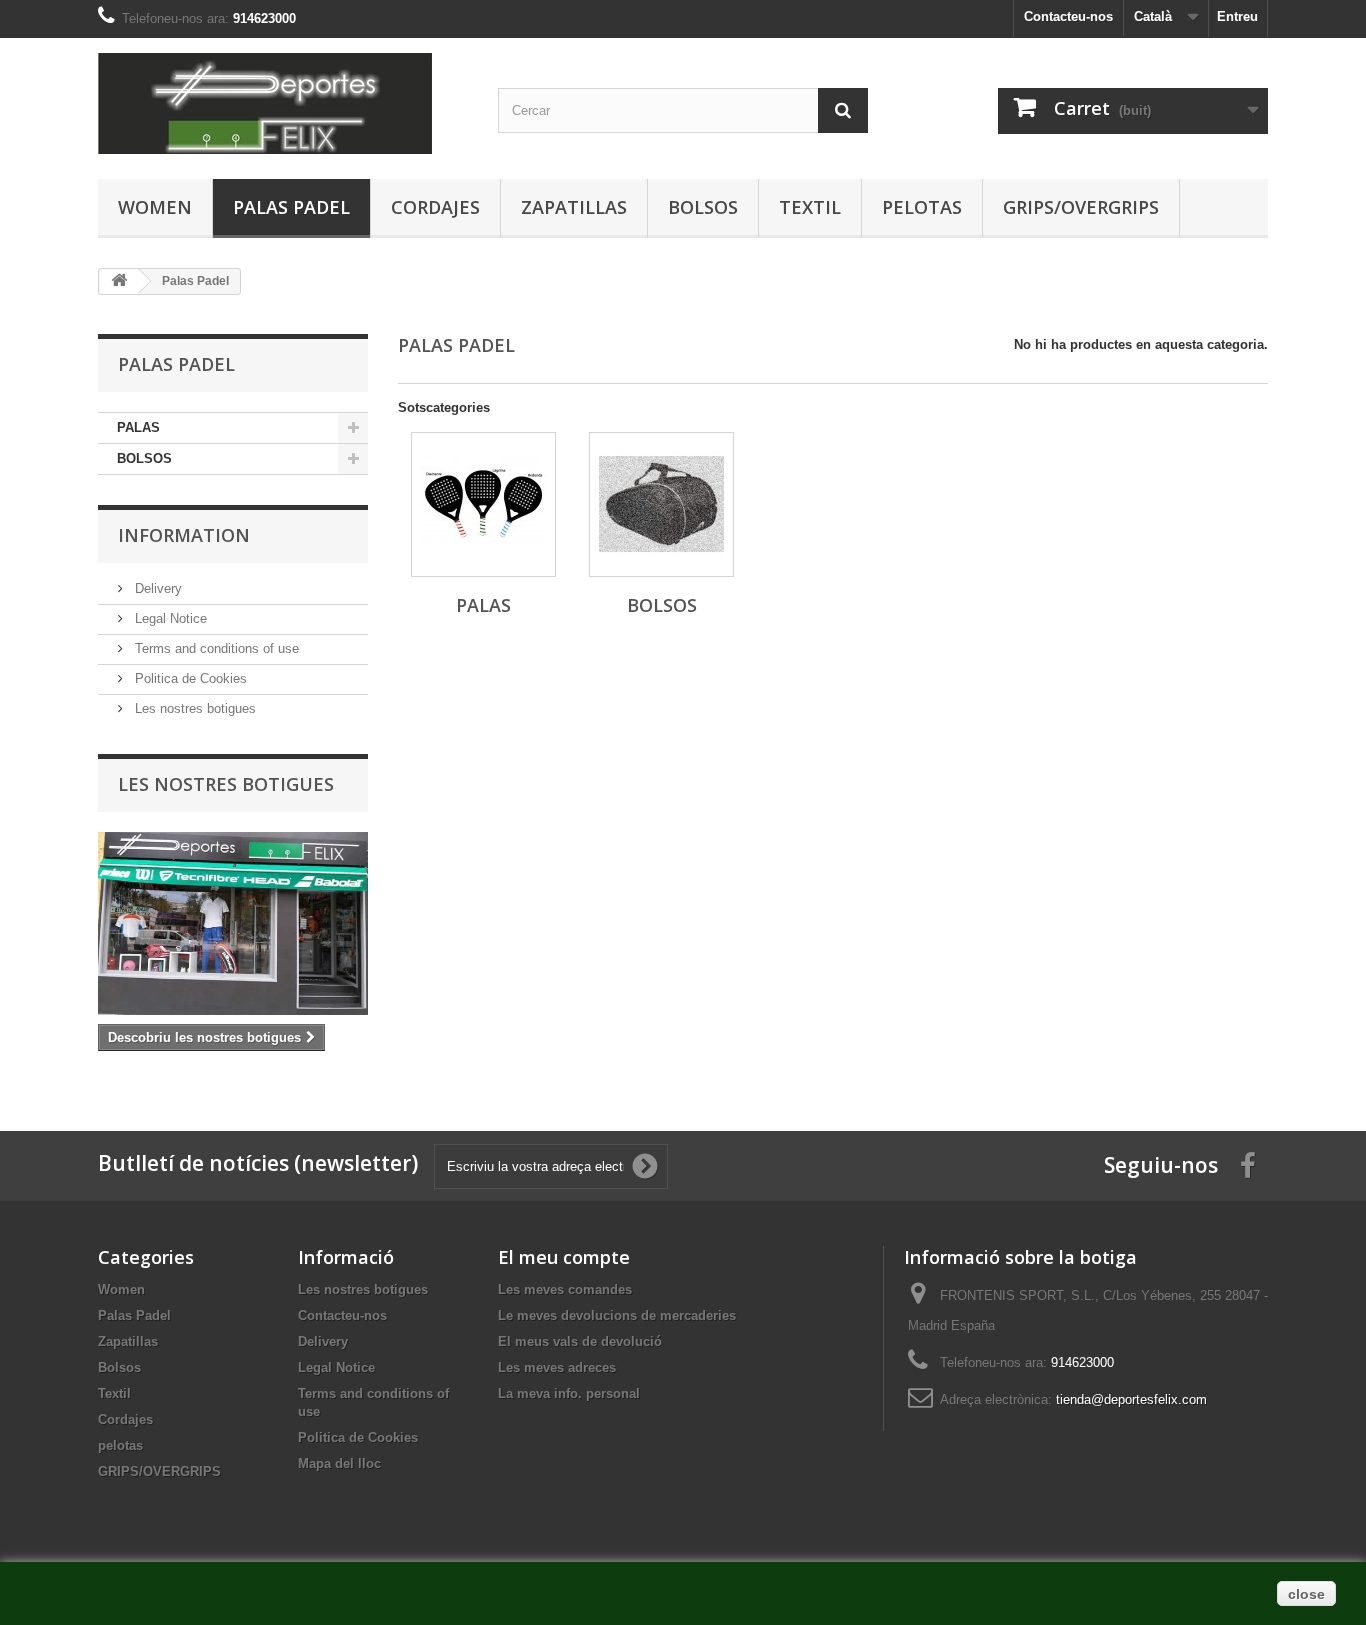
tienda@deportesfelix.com (1131, 1399)
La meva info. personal (569, 1393)
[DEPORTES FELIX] (283, 103)
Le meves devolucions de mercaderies (617, 1315)
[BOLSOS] (661, 504)
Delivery (156, 588)
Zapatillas (574, 207)
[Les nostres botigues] (233, 923)
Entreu (1237, 16)
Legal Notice (169, 618)
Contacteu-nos (1068, 16)
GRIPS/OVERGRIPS (1081, 207)
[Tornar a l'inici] (119, 281)
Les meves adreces (557, 1367)
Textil (810, 207)
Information (184, 535)
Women (155, 207)
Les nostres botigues (193, 708)
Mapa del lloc (339, 1463)
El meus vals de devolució (580, 1341)
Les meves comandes (565, 1289)
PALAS (138, 427)
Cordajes (435, 207)
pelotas (922, 207)
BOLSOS (144, 458)
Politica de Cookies (189, 678)
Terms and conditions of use (215, 648)
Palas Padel (291, 207)
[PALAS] (483, 504)
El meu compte (564, 1257)
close (1306, 1594)
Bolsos (703, 207)
